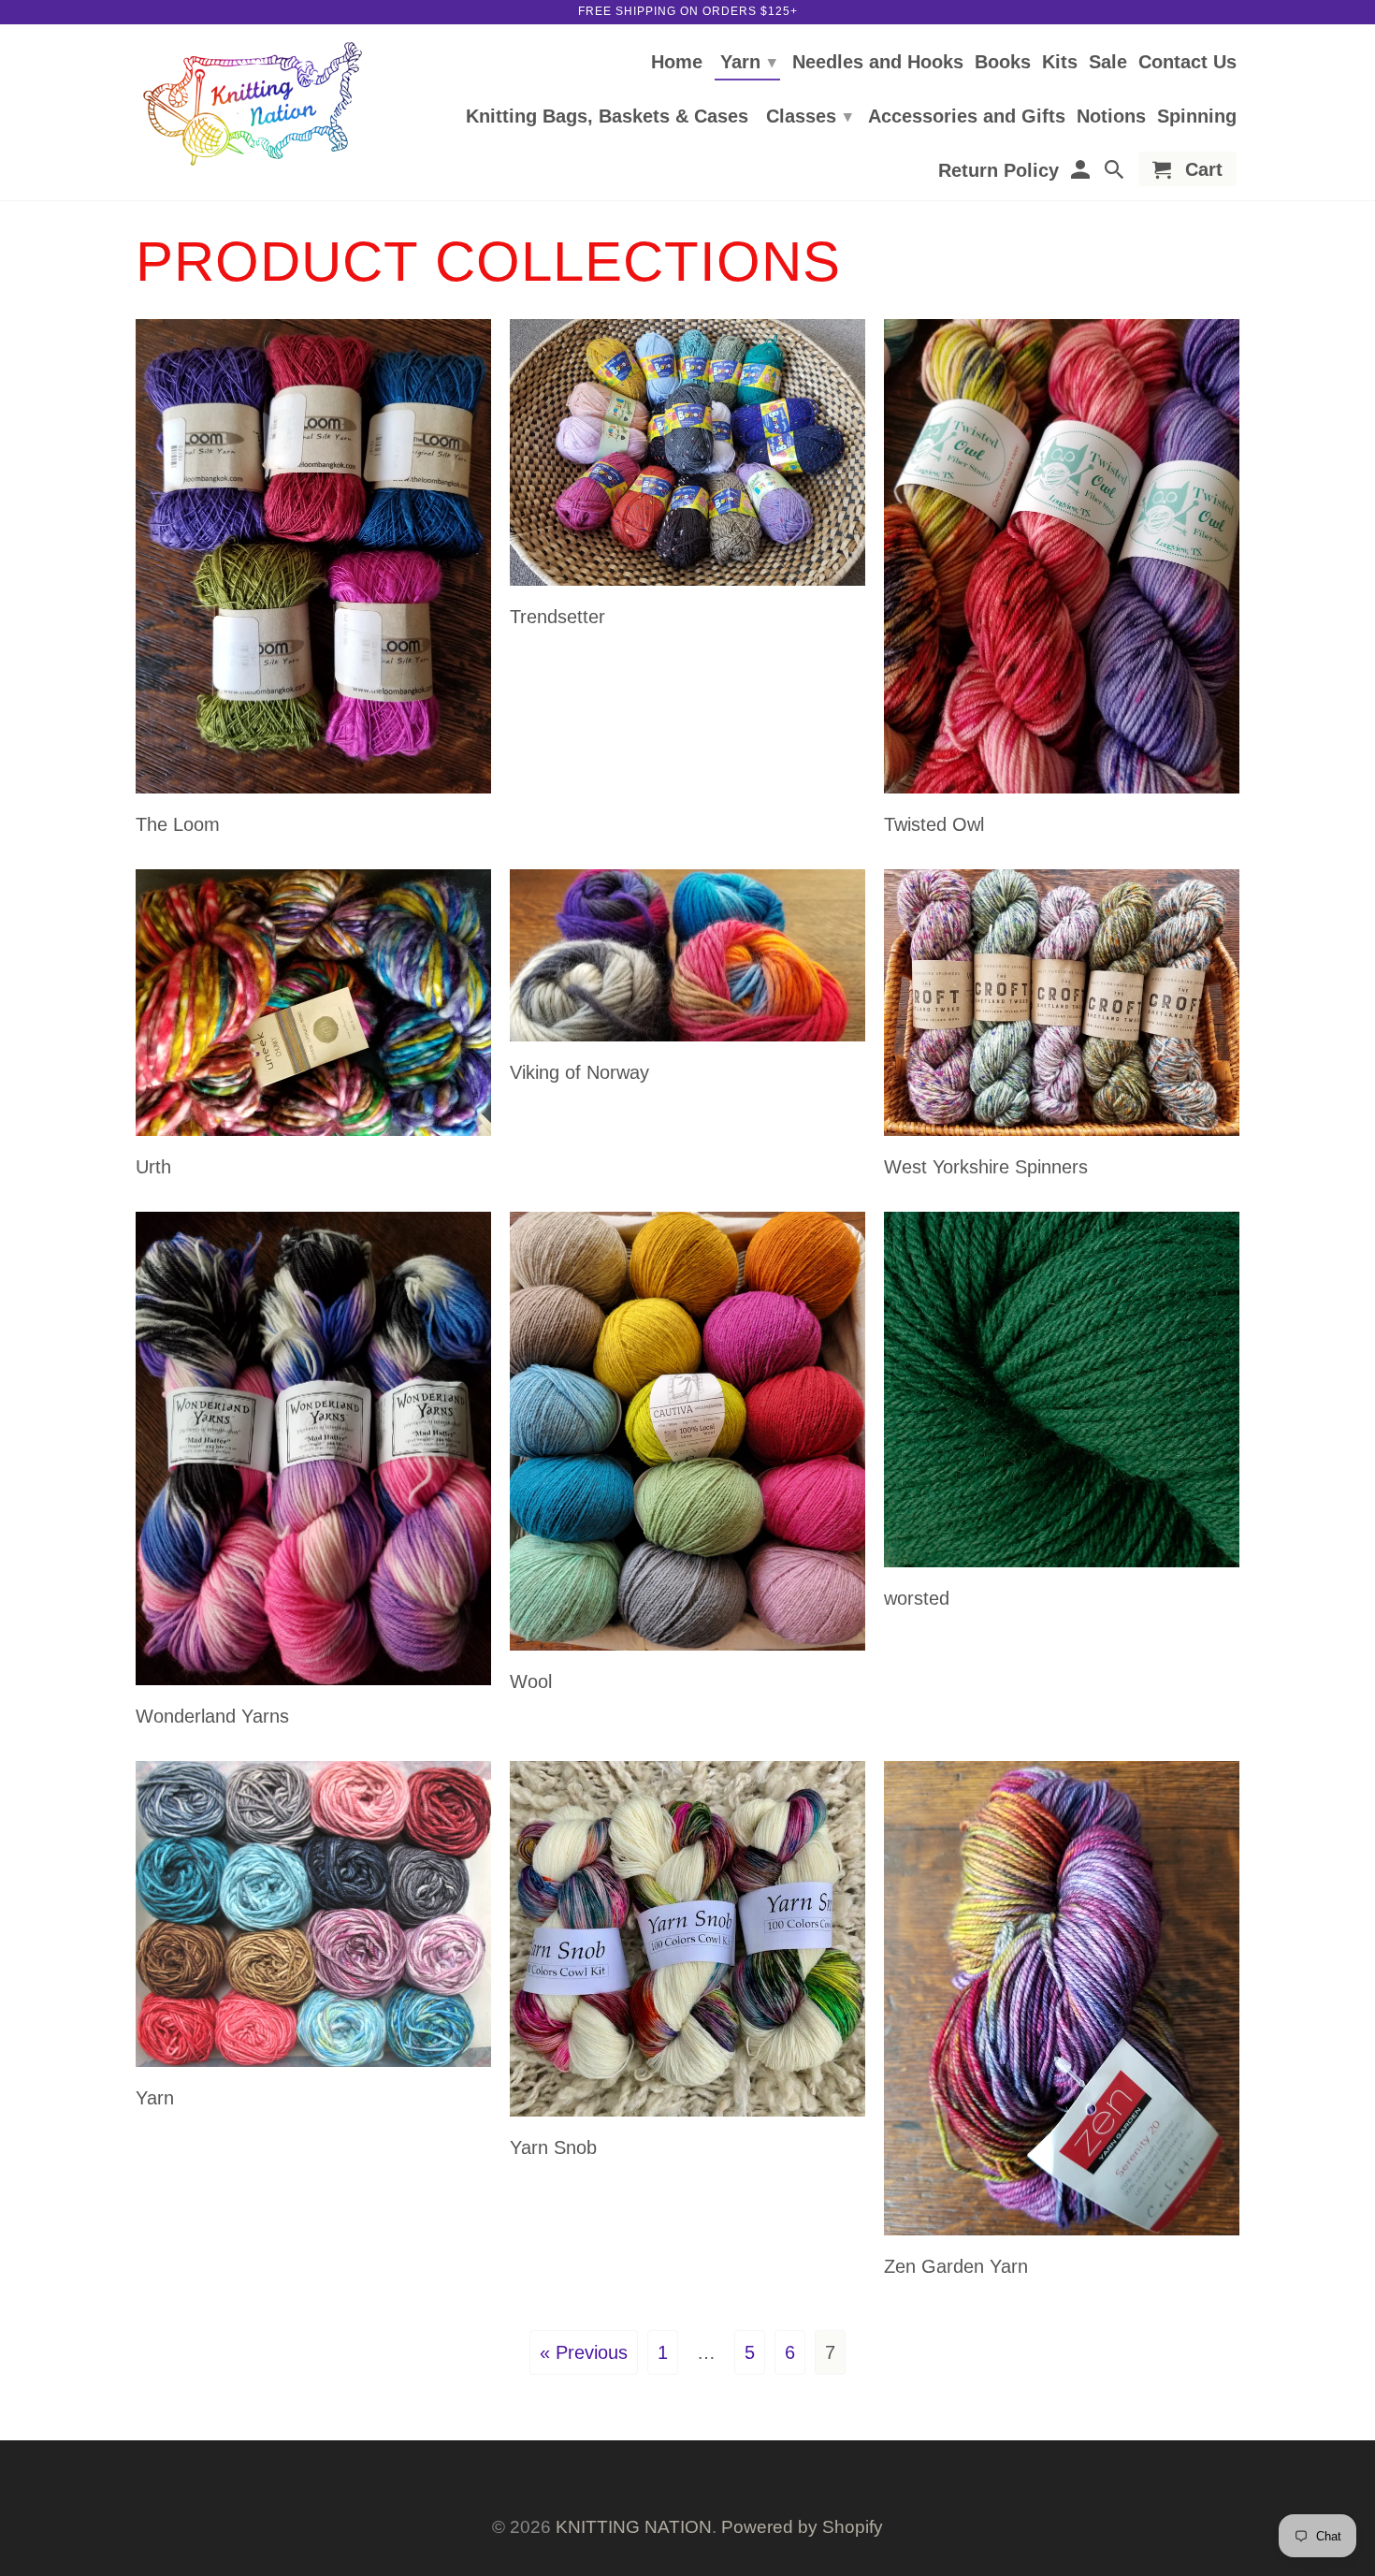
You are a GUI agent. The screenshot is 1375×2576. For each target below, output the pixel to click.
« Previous (584, 2352)
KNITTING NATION (634, 2527)
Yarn (748, 62)
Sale (1108, 63)
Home (677, 63)
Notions (1111, 117)
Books (1003, 63)
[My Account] (1081, 173)
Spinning (1197, 117)
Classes (809, 116)
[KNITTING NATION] (253, 104)
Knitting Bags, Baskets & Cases (607, 117)
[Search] (1116, 173)
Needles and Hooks (878, 63)
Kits (1060, 63)
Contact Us (1187, 63)
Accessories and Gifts (967, 117)
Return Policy (999, 171)
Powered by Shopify (802, 2527)
